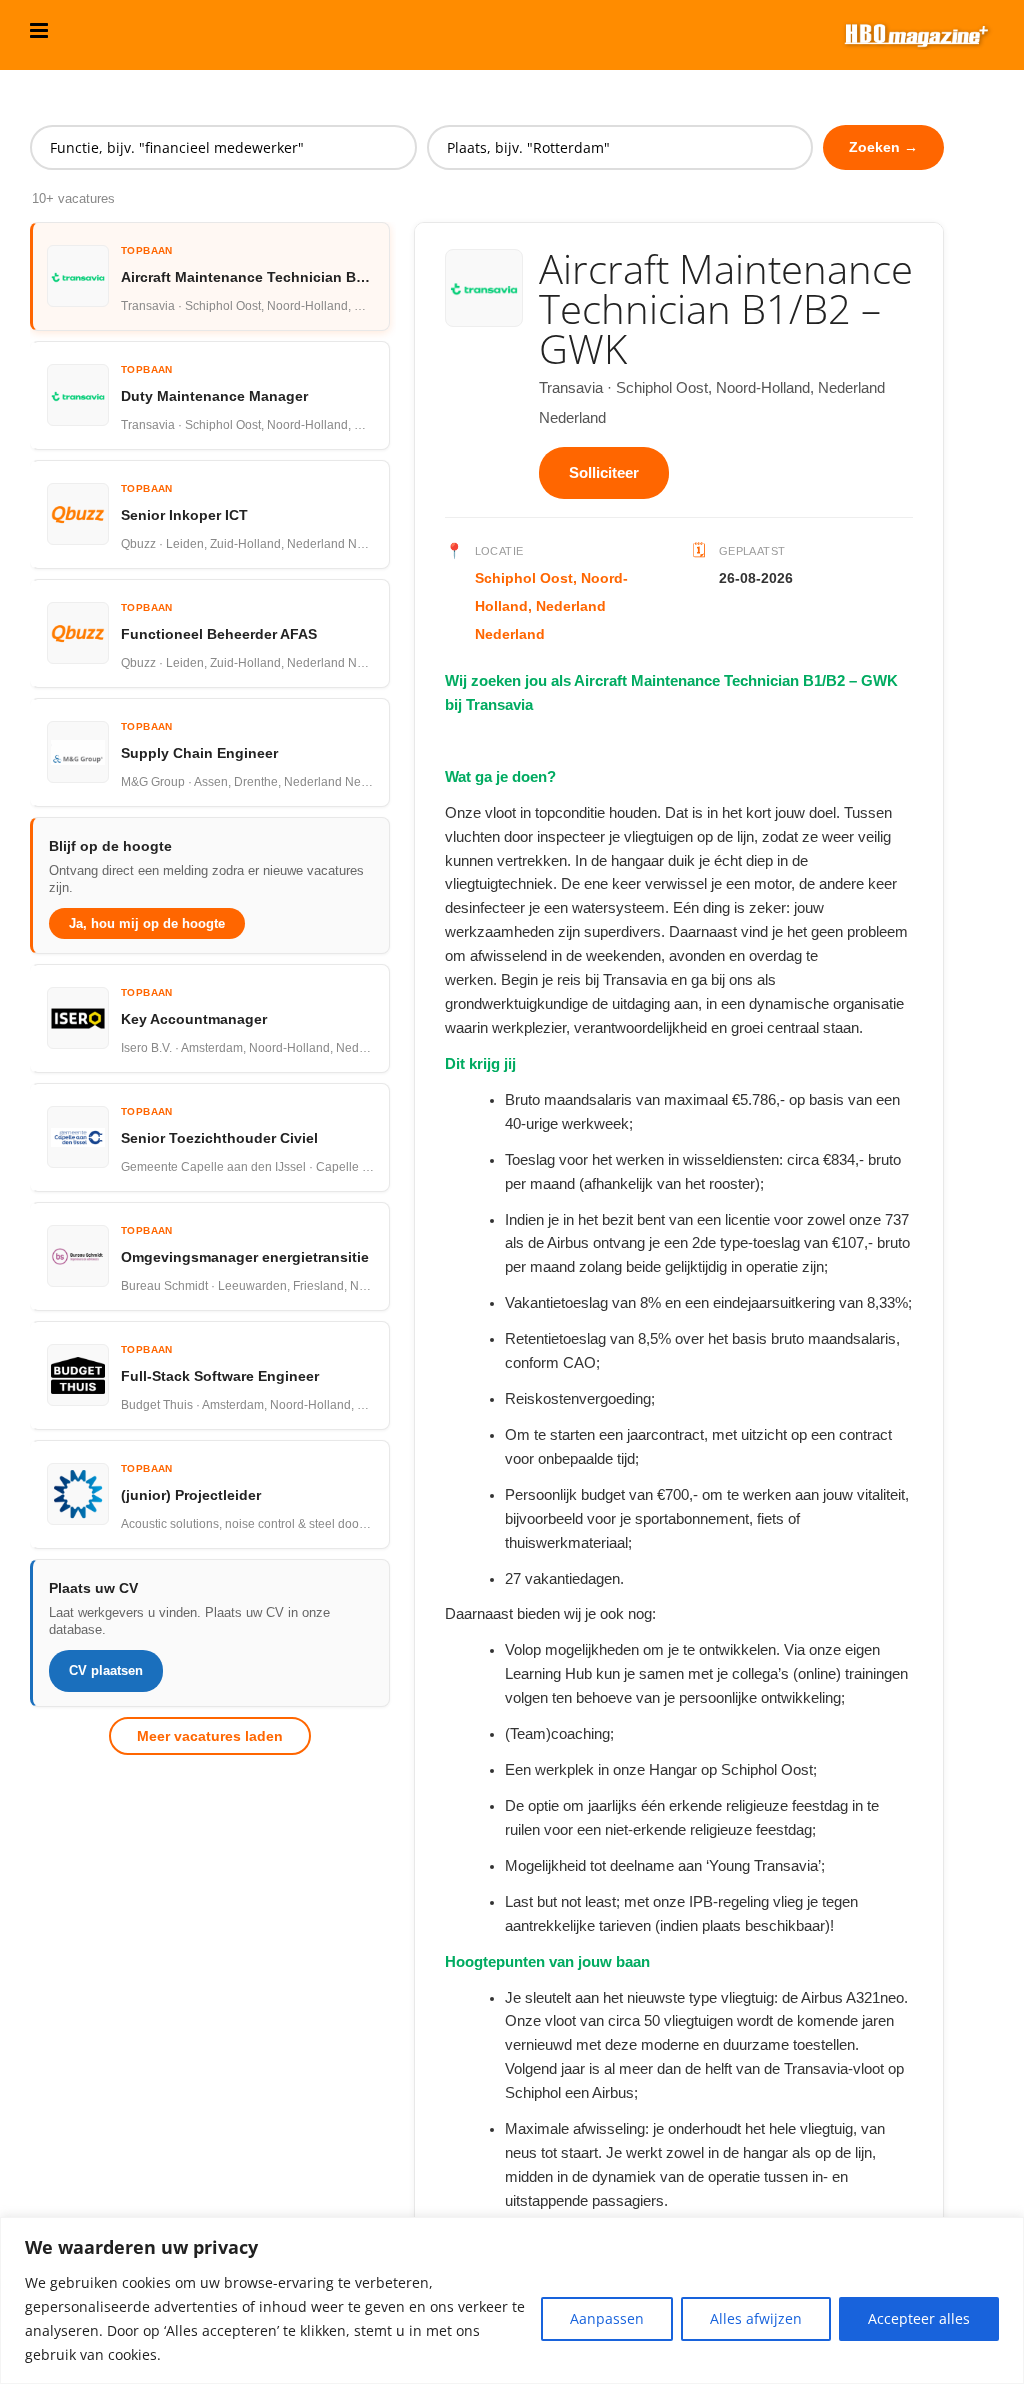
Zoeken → (883, 147)
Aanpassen (607, 2318)
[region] (512, 2300)
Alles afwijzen (756, 2318)
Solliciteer (604, 472)
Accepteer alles (919, 2318)
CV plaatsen (106, 1670)
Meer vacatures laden (210, 1736)
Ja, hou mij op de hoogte (147, 923)
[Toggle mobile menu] (40, 30)
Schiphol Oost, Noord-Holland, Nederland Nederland (551, 606)
